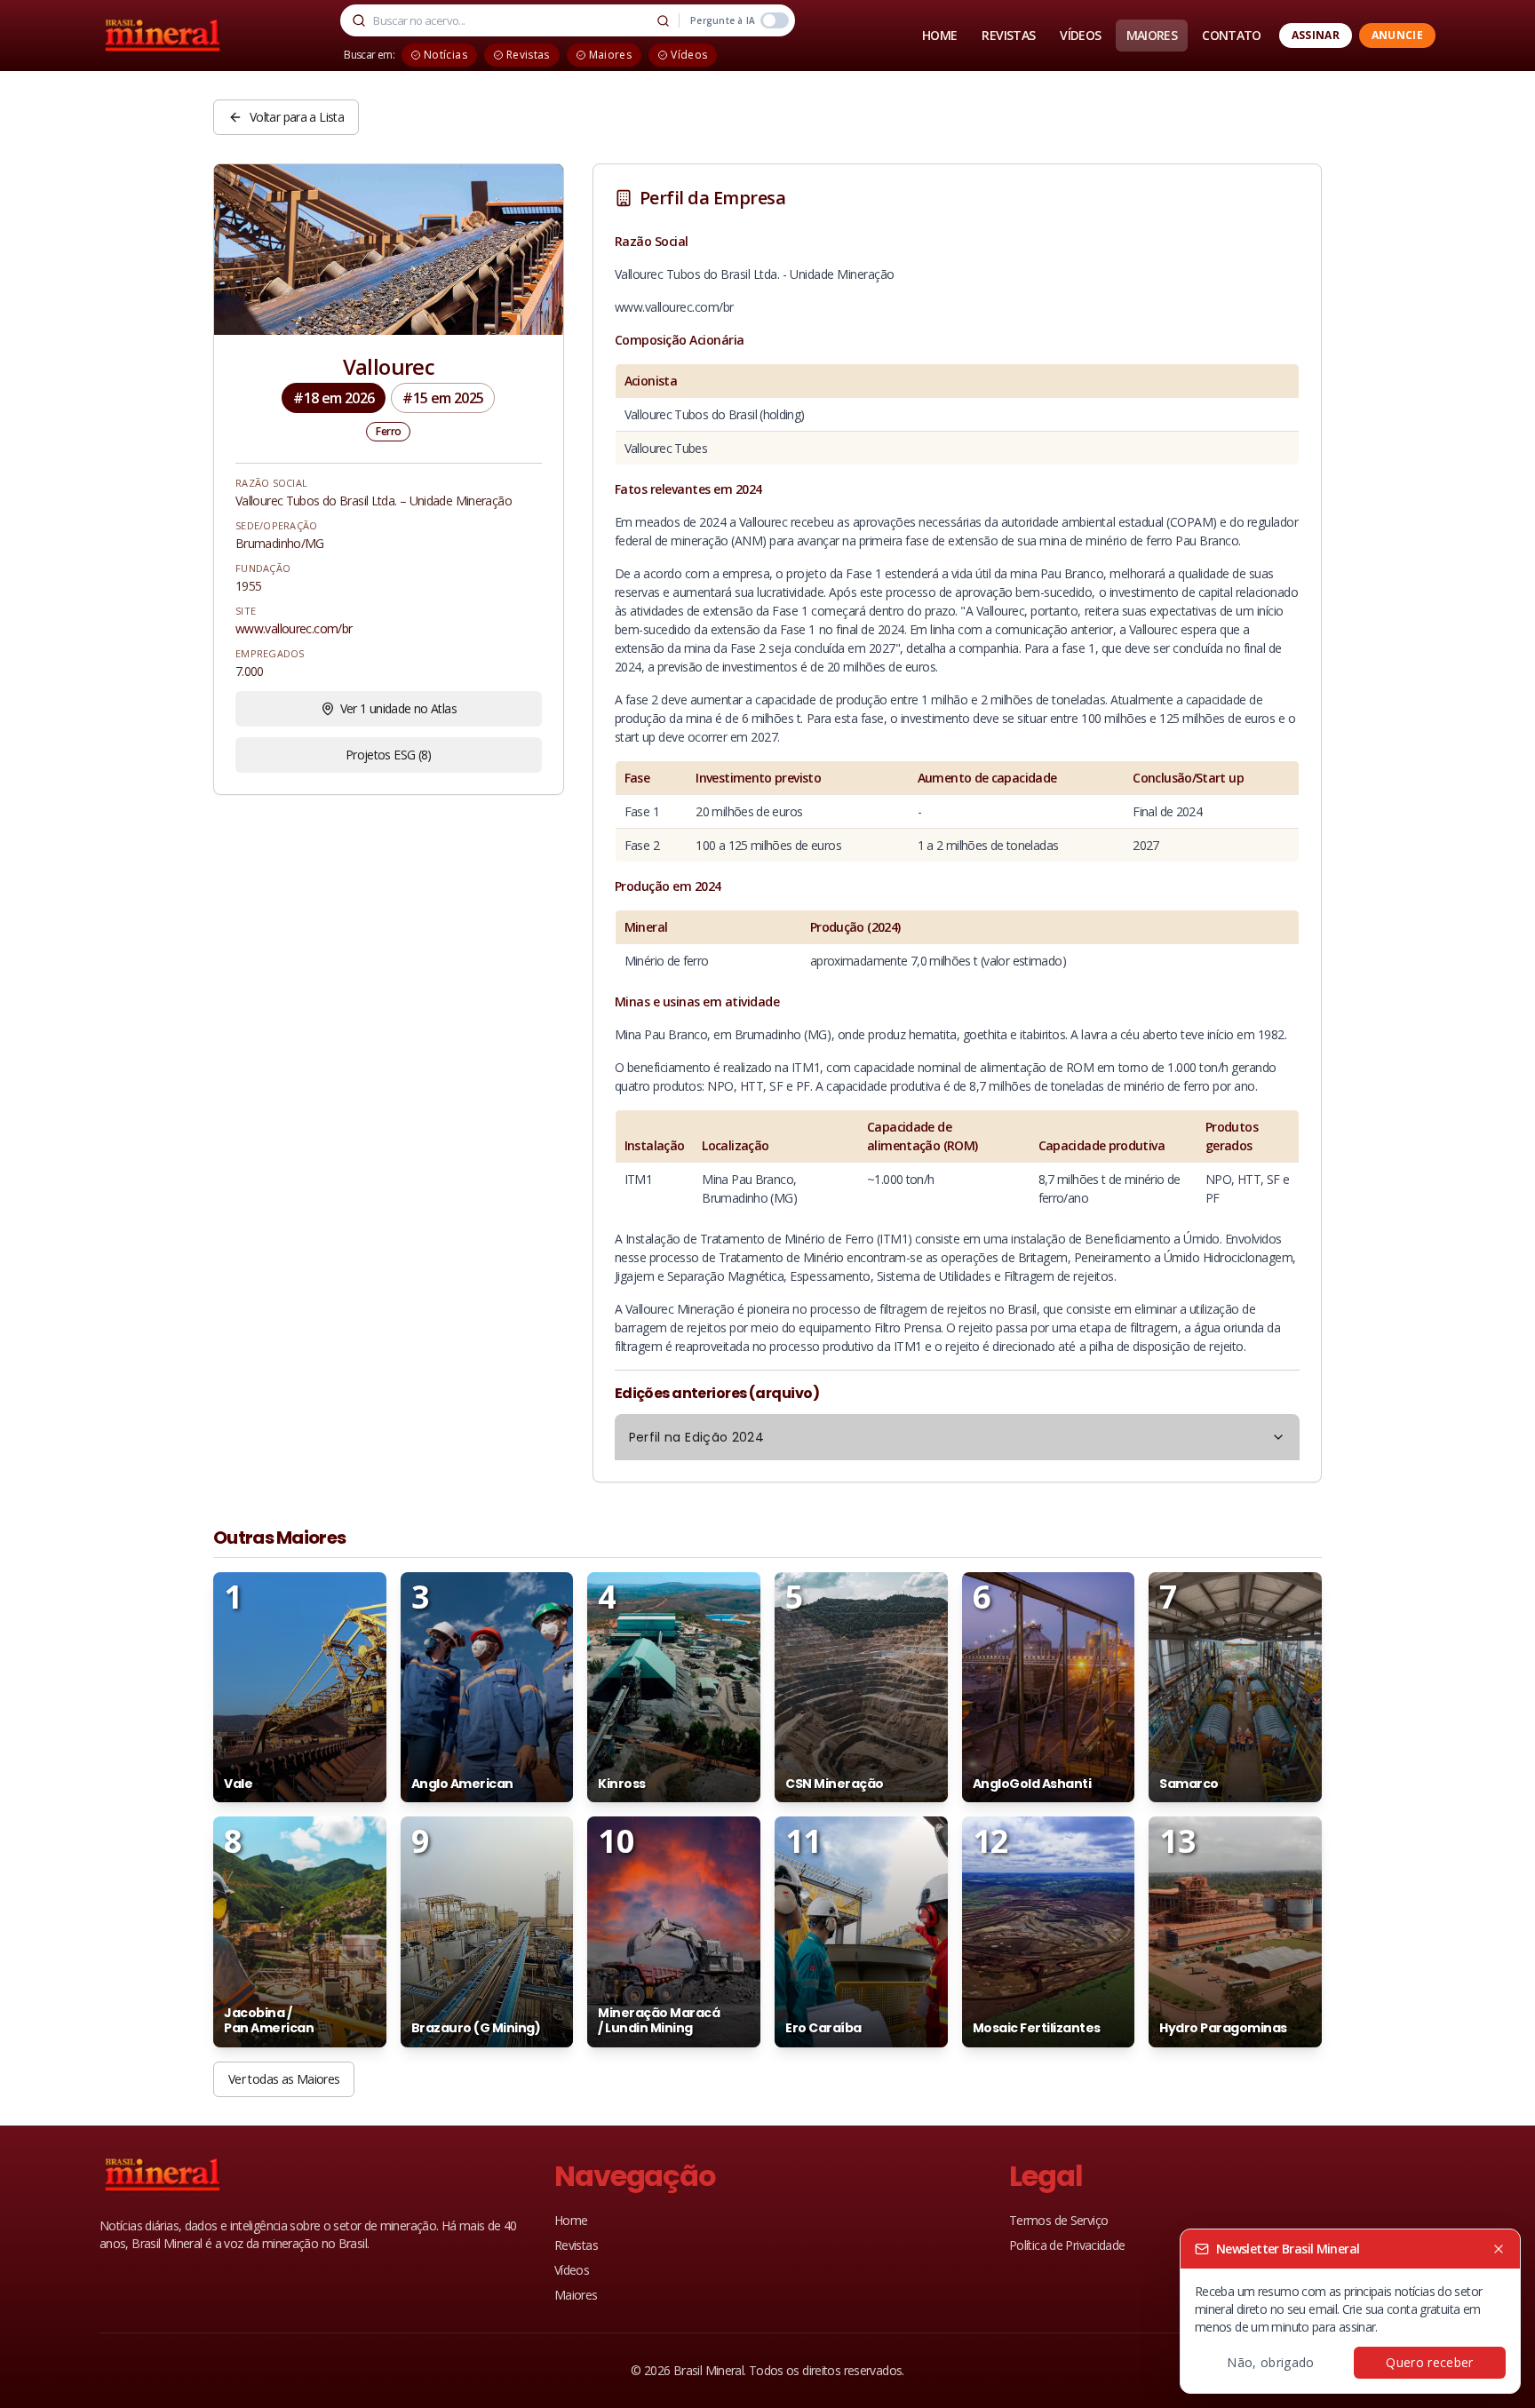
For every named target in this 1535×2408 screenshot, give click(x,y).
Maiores (576, 2295)
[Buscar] (663, 20)
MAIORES (1152, 35)
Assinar (1316, 35)
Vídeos (572, 2270)
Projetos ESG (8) (389, 755)
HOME (939, 35)
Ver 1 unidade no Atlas (398, 708)
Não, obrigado (1271, 2362)
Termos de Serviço (1058, 2220)
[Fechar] (1499, 2249)
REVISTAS (1008, 35)
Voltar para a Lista (297, 117)
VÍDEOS (1080, 35)
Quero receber (1430, 2362)
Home (571, 2220)
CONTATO (1232, 35)
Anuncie (1397, 35)
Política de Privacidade (1067, 2245)
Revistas (576, 2245)
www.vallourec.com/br (294, 628)
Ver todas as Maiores (284, 2079)
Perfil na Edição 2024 (696, 1437)
